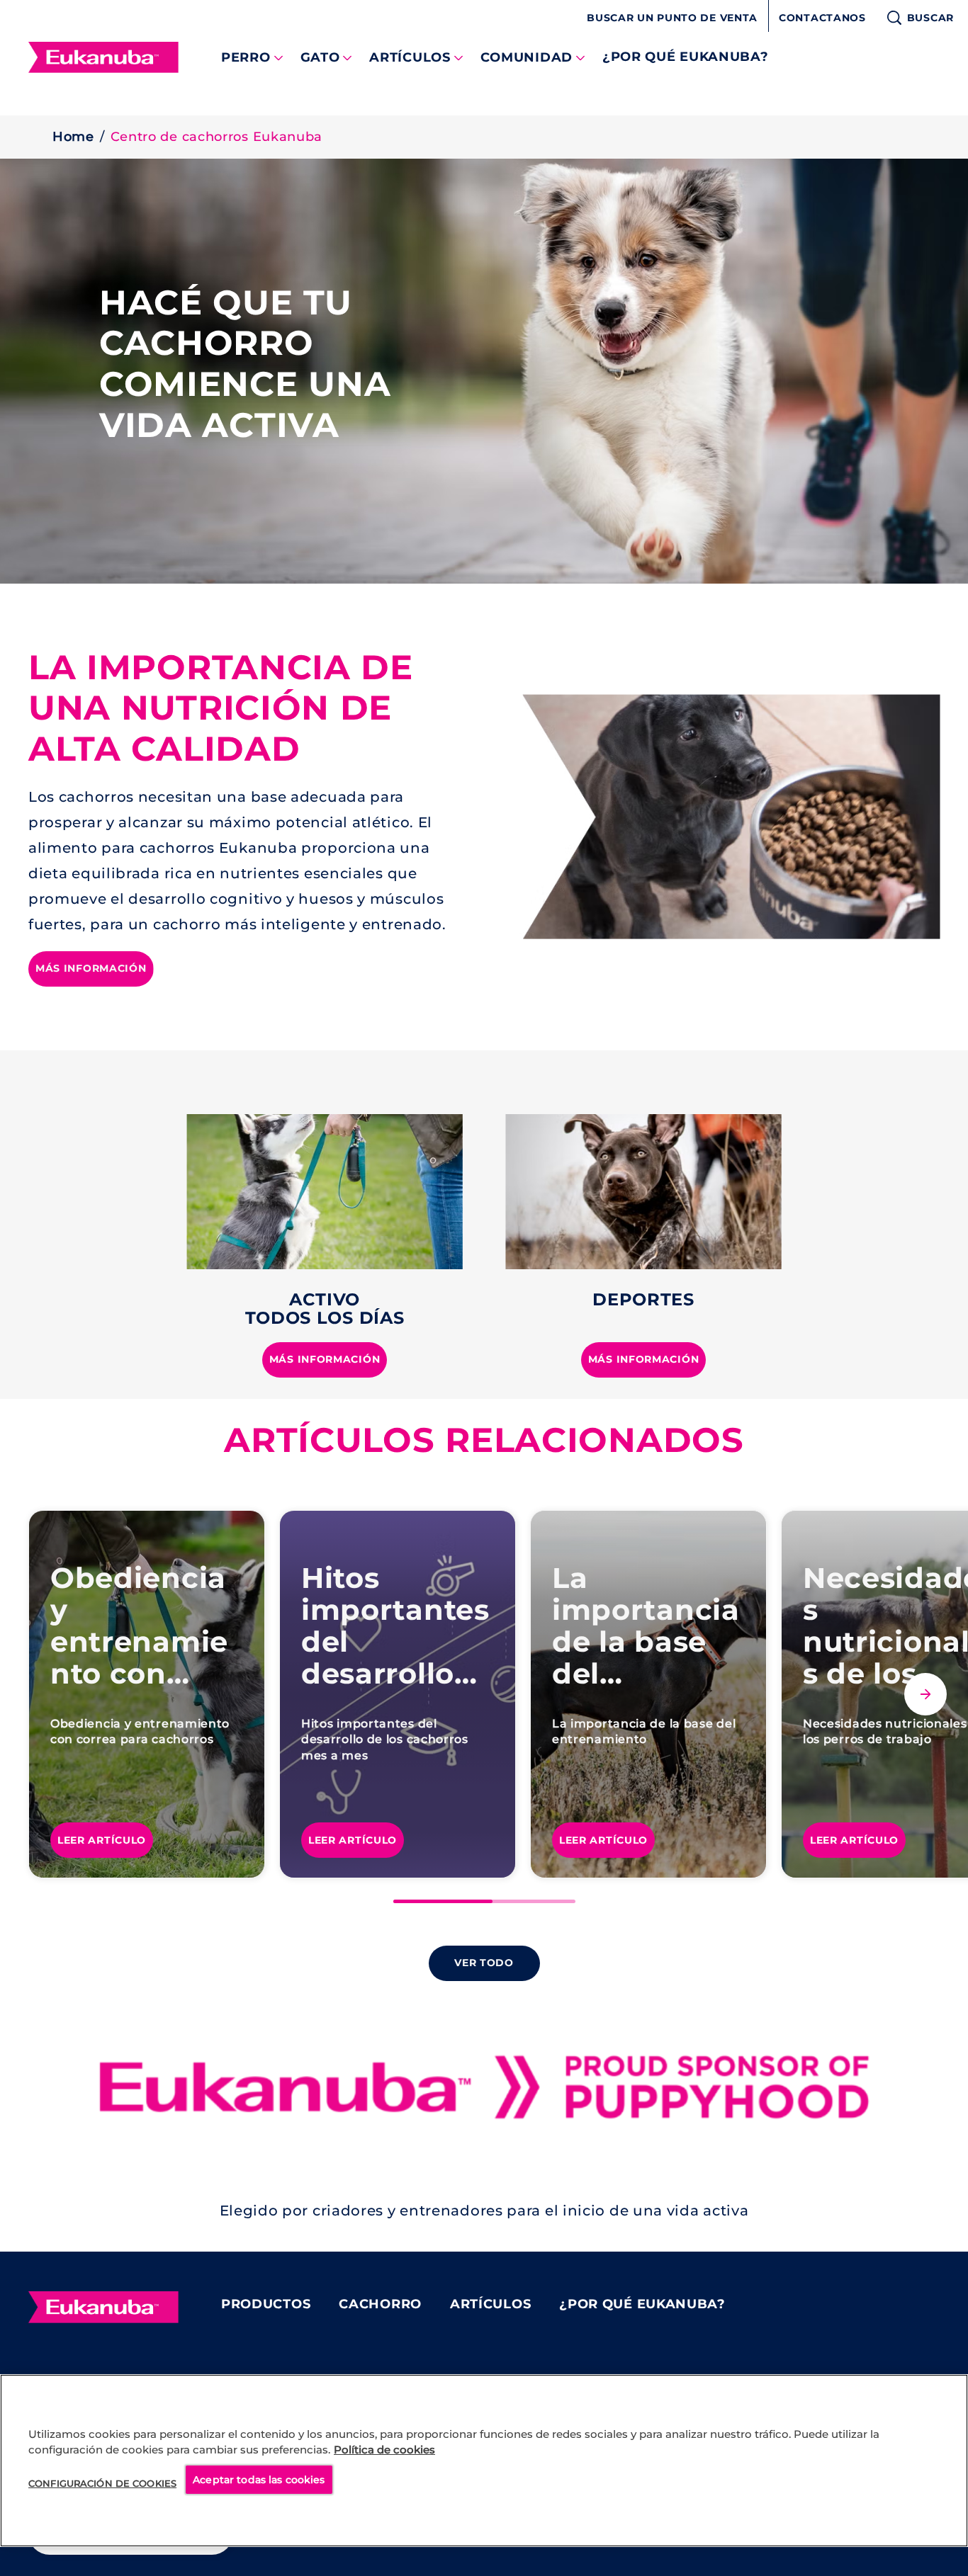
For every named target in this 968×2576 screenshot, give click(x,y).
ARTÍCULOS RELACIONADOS (484, 1440)
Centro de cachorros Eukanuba (217, 137)
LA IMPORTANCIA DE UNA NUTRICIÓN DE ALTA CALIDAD (221, 708)
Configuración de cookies (102, 2483)
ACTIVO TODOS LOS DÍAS (325, 1309)
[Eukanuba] (103, 2308)
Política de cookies (384, 2450)
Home (73, 137)
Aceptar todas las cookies (259, 2480)
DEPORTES (643, 1299)
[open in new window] (325, 1192)
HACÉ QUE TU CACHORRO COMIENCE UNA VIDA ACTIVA (245, 364)
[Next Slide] (925, 1694)
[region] (484, 2461)
